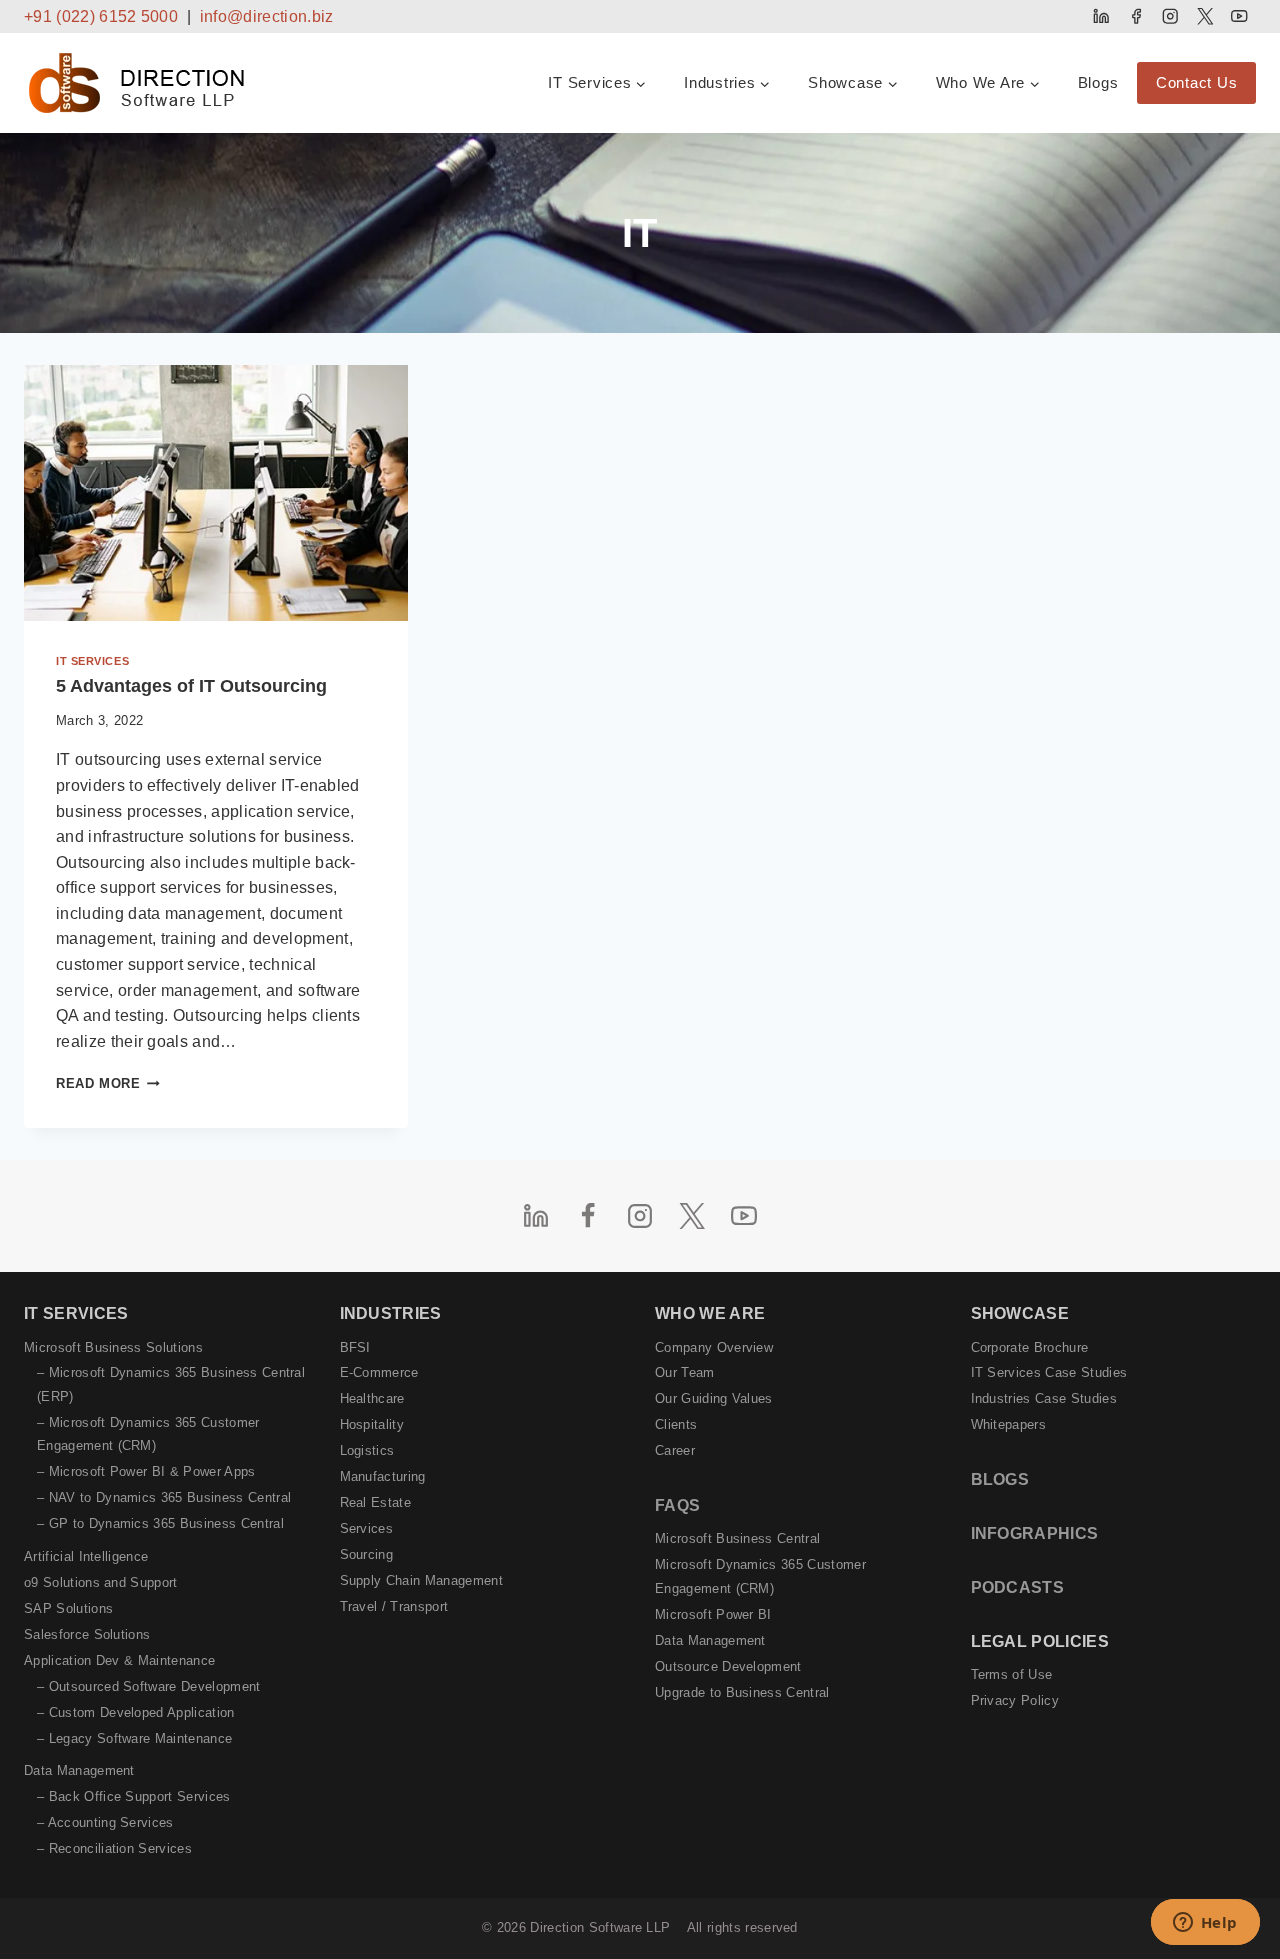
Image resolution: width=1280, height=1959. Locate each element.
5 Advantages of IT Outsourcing (191, 686)
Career (675, 1450)
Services (367, 1528)
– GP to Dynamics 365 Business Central (160, 1523)
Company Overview (714, 1347)
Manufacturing (383, 1476)
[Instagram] (1170, 16)
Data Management (79, 1770)
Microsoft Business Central (737, 1538)
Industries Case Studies (1044, 1398)
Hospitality (372, 1424)
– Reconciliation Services (114, 1848)
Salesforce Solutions (87, 1634)
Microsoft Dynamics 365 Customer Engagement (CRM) (760, 1576)
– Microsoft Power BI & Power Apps (146, 1471)
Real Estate (376, 1502)
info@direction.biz (267, 16)
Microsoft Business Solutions (113, 1347)
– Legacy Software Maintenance (134, 1738)
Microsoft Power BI (713, 1614)
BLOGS (1000, 1479)
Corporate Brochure (1030, 1347)
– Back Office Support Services (134, 1796)
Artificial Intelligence (86, 1556)
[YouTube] (1239, 16)
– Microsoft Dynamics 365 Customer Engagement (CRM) (148, 1434)
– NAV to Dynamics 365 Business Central (164, 1497)
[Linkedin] (1101, 16)
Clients (676, 1424)
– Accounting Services (105, 1822)
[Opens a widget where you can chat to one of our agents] (1205, 1924)
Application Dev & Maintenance (119, 1660)
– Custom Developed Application (136, 1712)
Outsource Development (728, 1666)
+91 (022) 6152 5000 (101, 16)
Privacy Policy (1015, 1700)
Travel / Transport (394, 1606)
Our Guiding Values (714, 1398)
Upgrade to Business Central (742, 1692)
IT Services (92, 661)
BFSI (355, 1347)
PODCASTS (1018, 1587)
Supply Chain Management (421, 1580)
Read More (108, 1083)
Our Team (685, 1372)
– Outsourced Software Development (149, 1686)
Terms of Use (1012, 1674)
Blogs (1098, 82)
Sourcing (367, 1554)
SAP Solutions (68, 1608)
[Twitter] (1204, 16)
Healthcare (372, 1398)
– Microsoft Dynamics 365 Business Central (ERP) (171, 1384)
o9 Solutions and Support (101, 1582)
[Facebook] (1135, 16)
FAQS (677, 1505)
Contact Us (1197, 82)
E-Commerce (379, 1372)
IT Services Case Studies (1049, 1372)
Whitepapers (1009, 1424)
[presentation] (216, 493)
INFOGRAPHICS (1035, 1533)
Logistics (367, 1450)
